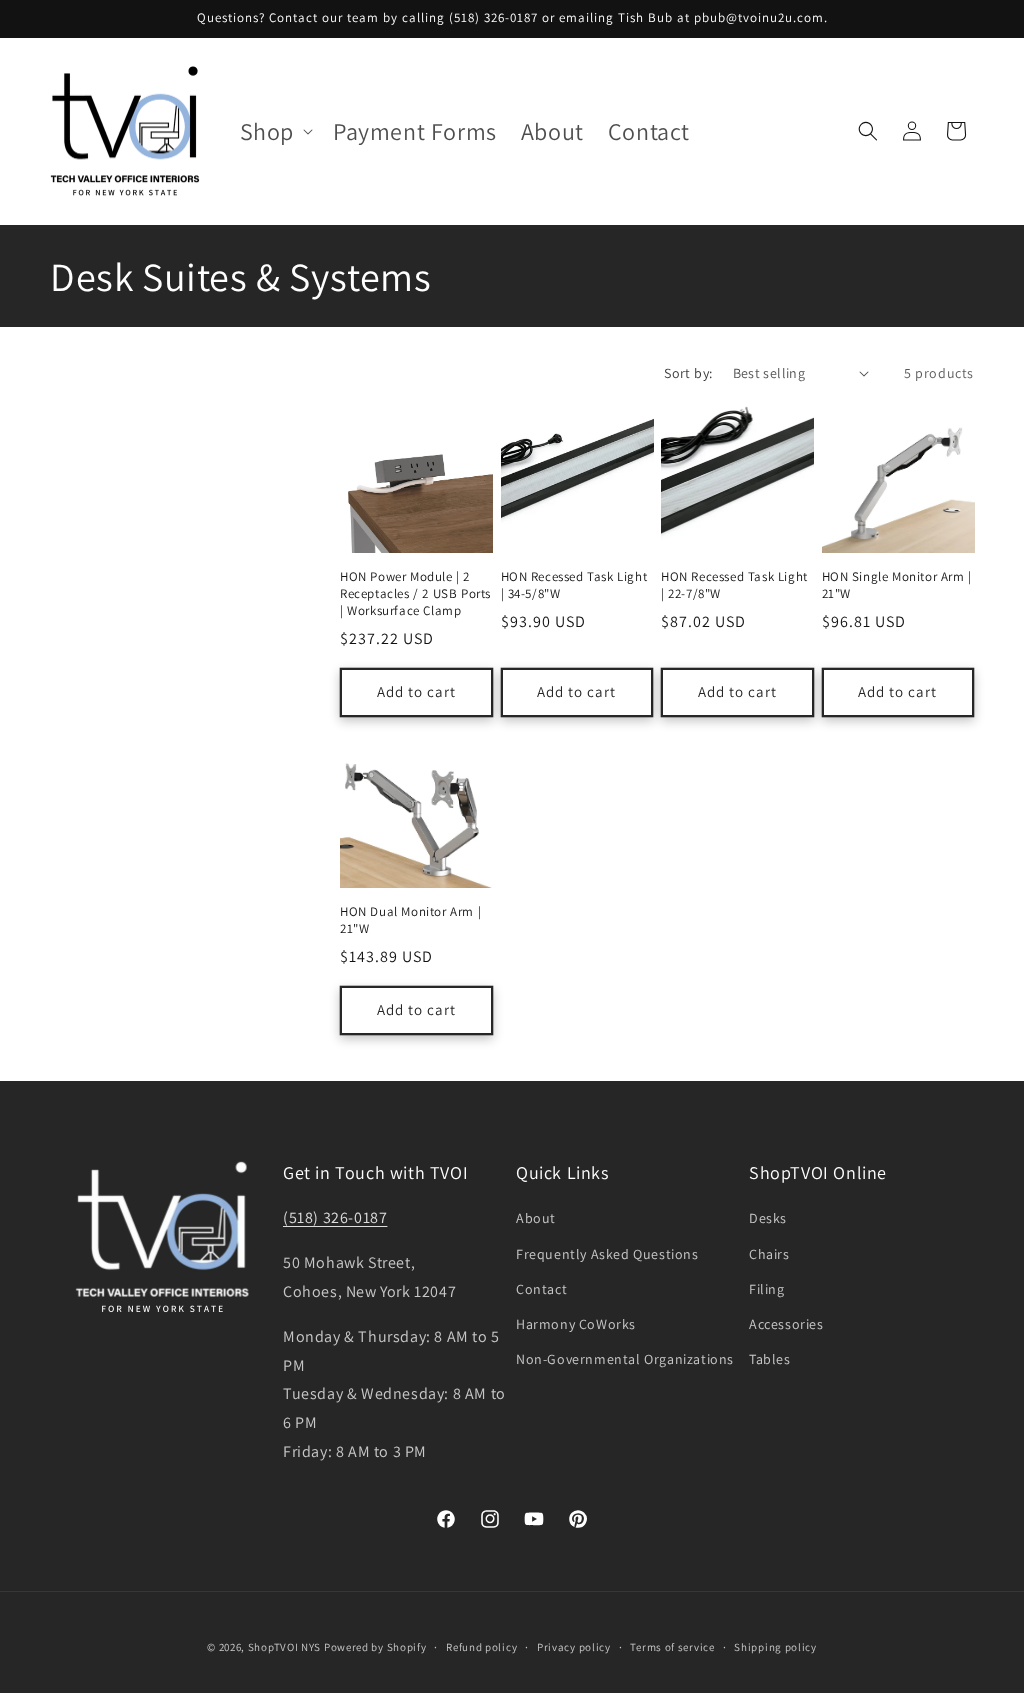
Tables (770, 1359)
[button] (274, 131)
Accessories (786, 1324)
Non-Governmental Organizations (625, 1359)
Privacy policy (574, 1647)
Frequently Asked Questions (607, 1254)
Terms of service (672, 1647)
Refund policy (481, 1647)
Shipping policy (775, 1647)
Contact (541, 1289)
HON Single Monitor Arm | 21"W (897, 585)
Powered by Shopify (375, 1647)
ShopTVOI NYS (284, 1647)
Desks (768, 1218)
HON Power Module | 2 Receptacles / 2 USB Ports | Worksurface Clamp (415, 594)
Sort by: (688, 373)
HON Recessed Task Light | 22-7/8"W (734, 585)
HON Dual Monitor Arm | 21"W (410, 920)
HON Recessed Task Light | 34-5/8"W (574, 585)
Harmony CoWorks (576, 1324)
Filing (767, 1289)
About (536, 1218)
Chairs (769, 1254)
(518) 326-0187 (335, 1217)
